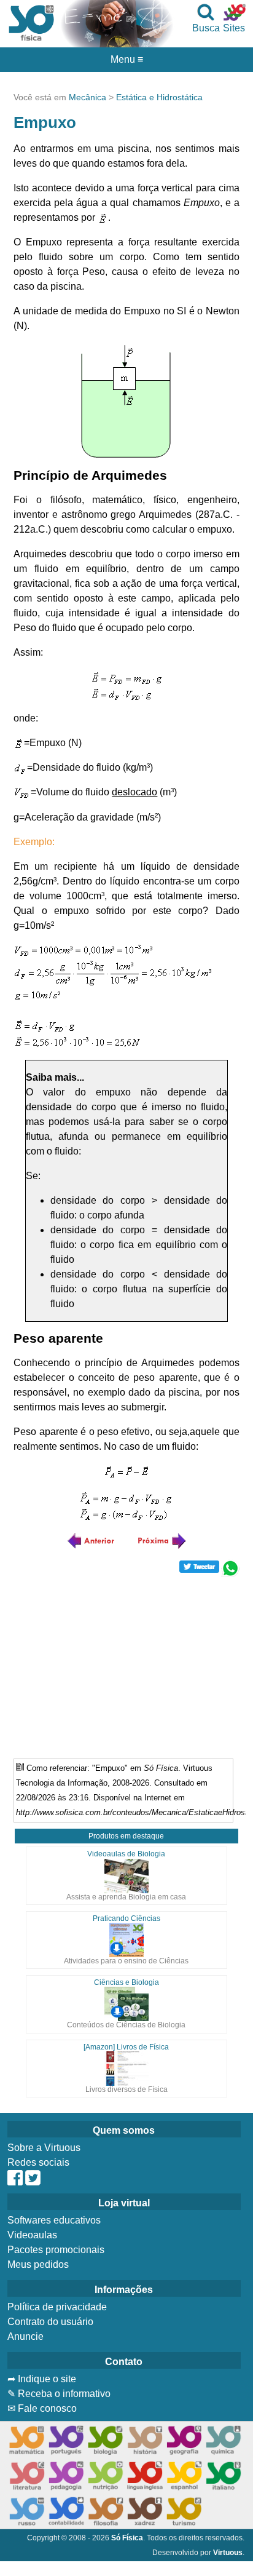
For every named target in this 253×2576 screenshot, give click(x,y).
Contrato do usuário (50, 2322)
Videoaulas (32, 2235)
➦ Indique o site (42, 2379)
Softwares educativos (54, 2220)
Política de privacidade (57, 2307)
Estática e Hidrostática (159, 97)
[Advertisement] (126, 1663)
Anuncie (25, 2336)
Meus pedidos (38, 2264)
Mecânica (88, 97)
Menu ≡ (126, 60)
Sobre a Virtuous (44, 2148)
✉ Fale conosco (42, 2408)
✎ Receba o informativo (59, 2394)
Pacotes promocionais (56, 2250)
